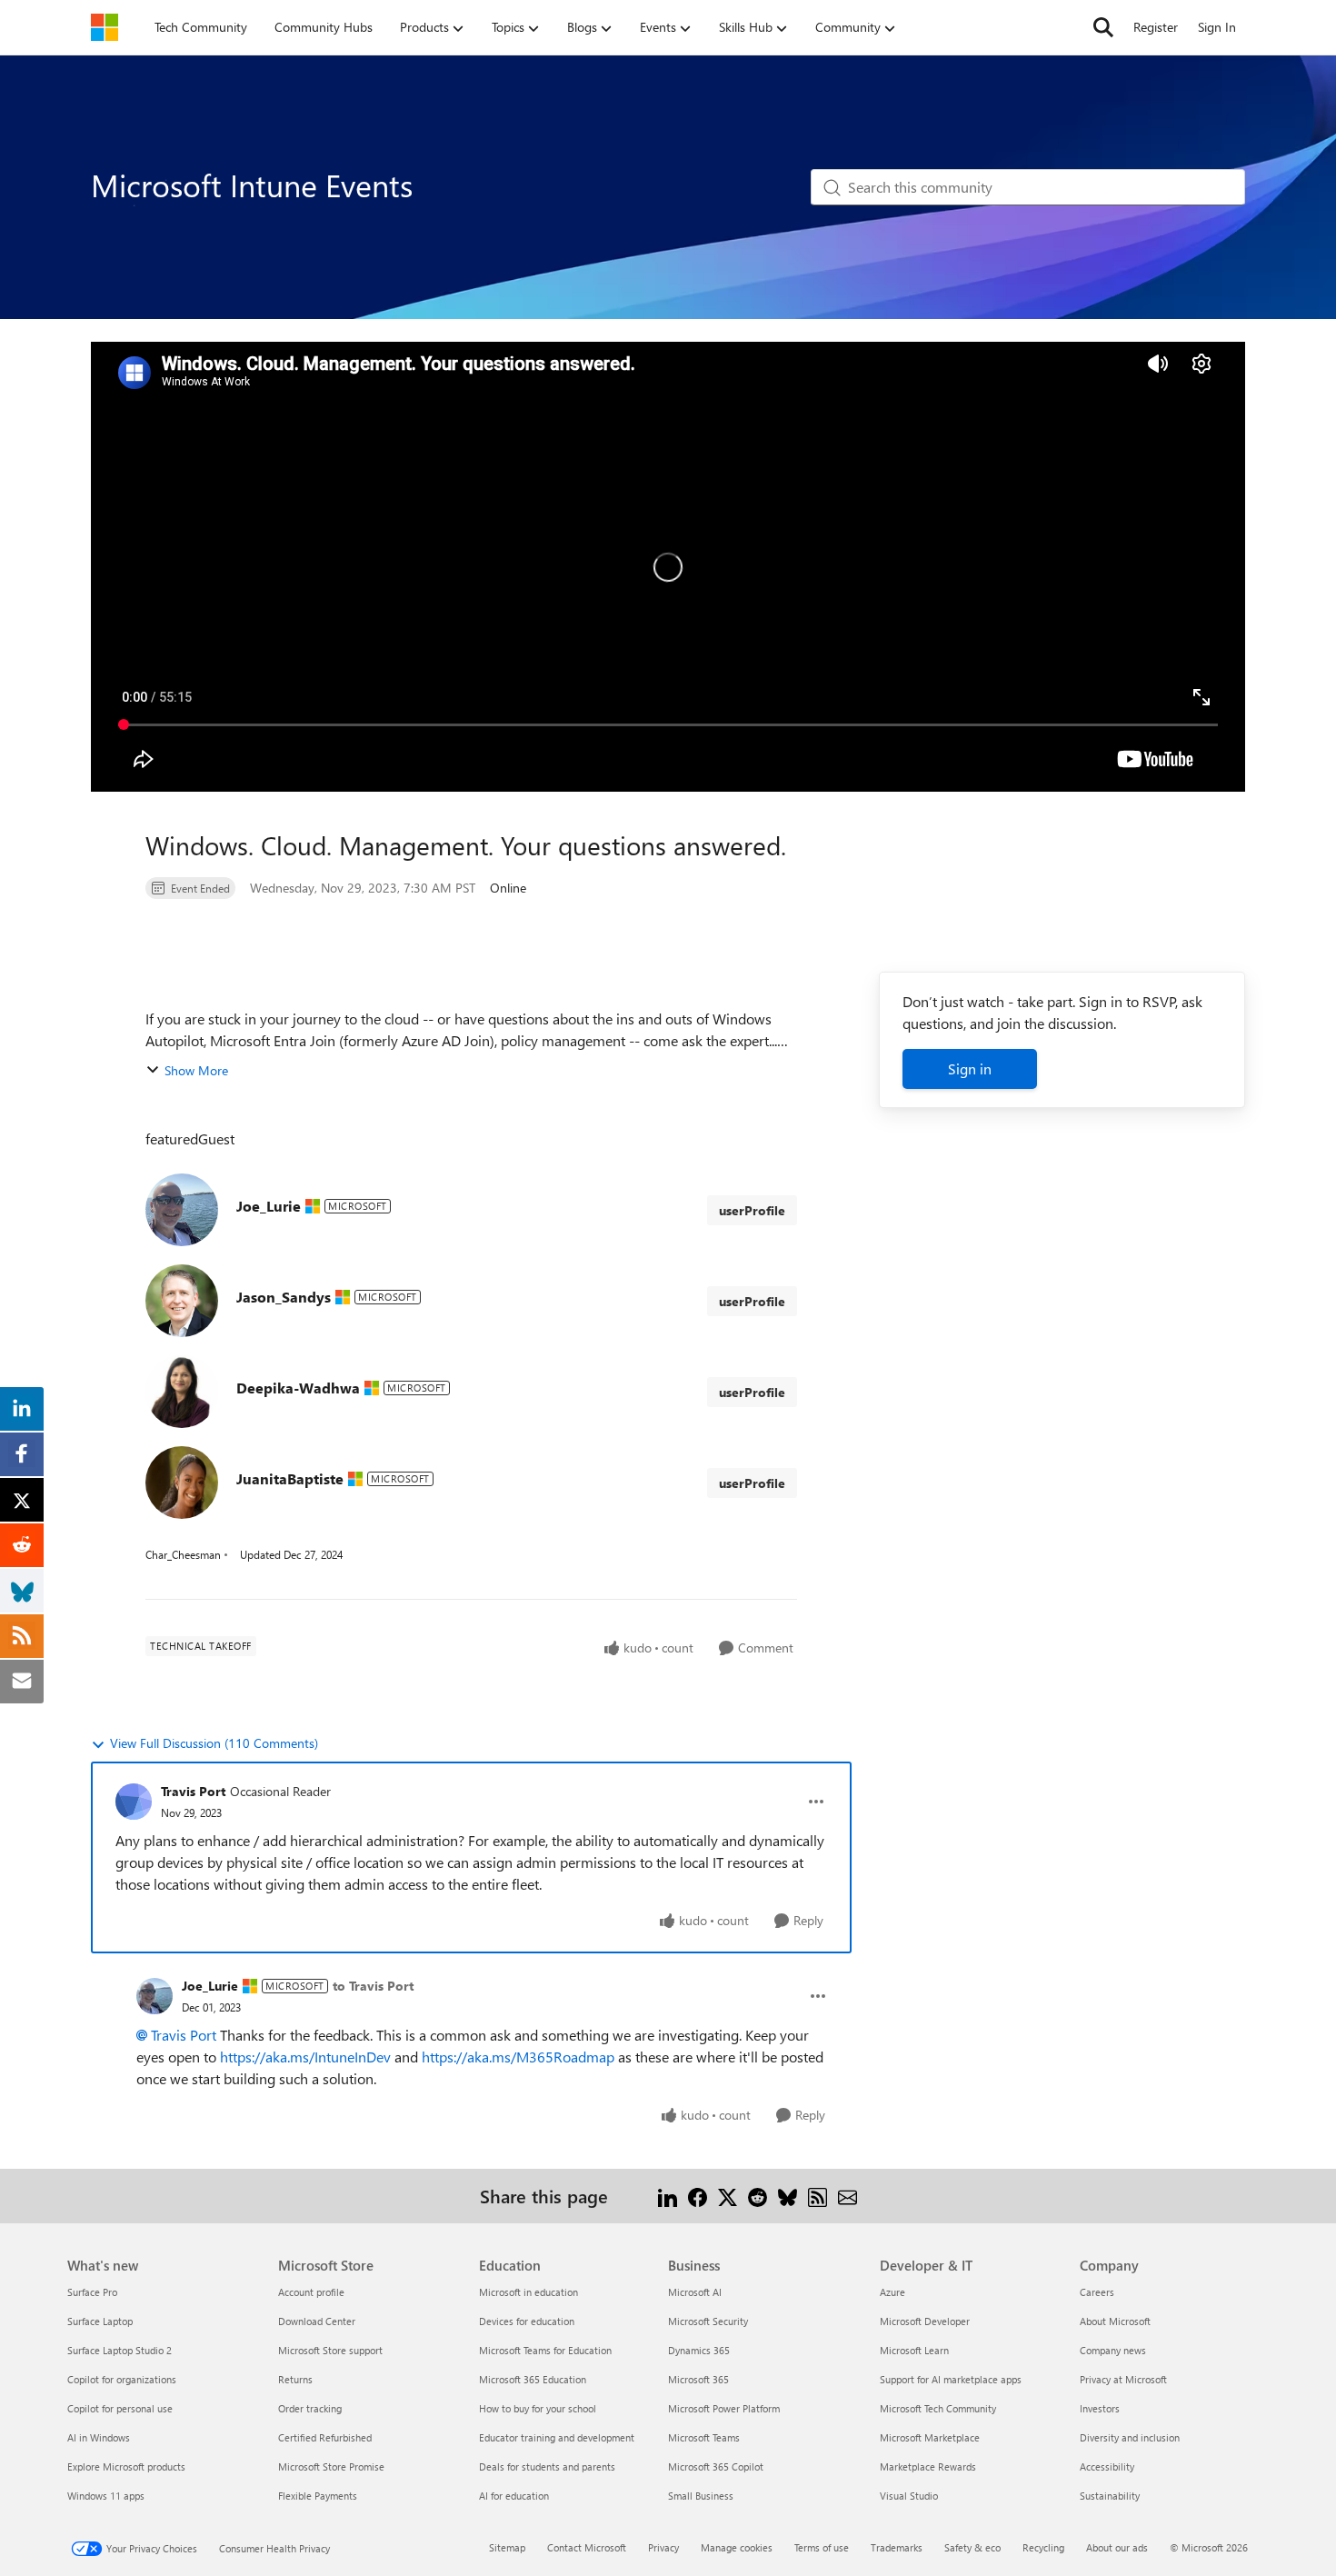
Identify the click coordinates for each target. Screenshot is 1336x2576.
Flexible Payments (318, 2496)
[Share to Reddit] (758, 2196)
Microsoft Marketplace (930, 2437)
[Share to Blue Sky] (788, 2196)
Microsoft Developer (925, 2321)
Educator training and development (557, 2437)
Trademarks (897, 2547)
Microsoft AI (695, 2292)
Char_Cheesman (183, 1554)
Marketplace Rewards (928, 2466)
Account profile (311, 2292)
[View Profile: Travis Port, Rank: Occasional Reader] (134, 1802)
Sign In (1217, 27)
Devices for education (527, 2321)
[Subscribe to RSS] (818, 2196)
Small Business (701, 2496)
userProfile (752, 1210)
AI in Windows (99, 2437)
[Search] (1103, 27)
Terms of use (822, 2547)
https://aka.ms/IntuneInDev (305, 2057)
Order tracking (310, 2408)
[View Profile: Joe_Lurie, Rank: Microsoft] (182, 1210)
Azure (892, 2292)
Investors (1100, 2408)
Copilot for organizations (122, 2379)
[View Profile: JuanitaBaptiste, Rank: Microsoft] (182, 1483)
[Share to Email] (847, 2196)
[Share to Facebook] (698, 2196)
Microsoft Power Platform (724, 2408)
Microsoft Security (708, 2321)
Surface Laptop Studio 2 (120, 2350)
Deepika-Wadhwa (298, 1388)
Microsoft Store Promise (331, 2466)
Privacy (663, 2547)
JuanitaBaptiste (290, 1478)
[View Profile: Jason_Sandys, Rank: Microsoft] (182, 1301)
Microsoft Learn (914, 2350)
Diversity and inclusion (1130, 2437)
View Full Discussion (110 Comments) (214, 1743)
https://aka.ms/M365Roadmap (518, 2057)
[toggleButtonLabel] (816, 1802)
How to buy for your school (538, 2408)
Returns (295, 2379)
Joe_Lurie (269, 1206)
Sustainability (1110, 2496)
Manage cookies (737, 2547)
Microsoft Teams (704, 2437)
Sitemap (507, 2547)
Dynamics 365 (699, 2350)
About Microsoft (1115, 2321)
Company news (1113, 2350)
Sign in (970, 1068)
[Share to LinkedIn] (668, 2196)
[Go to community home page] (105, 27)
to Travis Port (373, 1986)
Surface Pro (92, 2292)
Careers (1097, 2292)
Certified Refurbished (325, 2437)
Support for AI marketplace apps (951, 2379)
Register (1156, 27)
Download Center (317, 2321)
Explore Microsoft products (126, 2466)
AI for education (514, 2496)
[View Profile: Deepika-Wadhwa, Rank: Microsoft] (182, 1392)
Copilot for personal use (120, 2408)
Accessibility (1107, 2466)
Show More (196, 1070)
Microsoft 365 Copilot (716, 2466)
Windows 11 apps (106, 2496)
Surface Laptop (100, 2321)
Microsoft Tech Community (938, 2408)
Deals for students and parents (547, 2466)
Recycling (1043, 2547)
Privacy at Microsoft (1123, 2379)
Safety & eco (972, 2547)
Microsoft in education (528, 2292)
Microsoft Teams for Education (545, 2350)
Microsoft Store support (330, 2350)
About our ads (1117, 2547)
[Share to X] (728, 2196)
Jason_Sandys (284, 1297)
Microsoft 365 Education (533, 2379)
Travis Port (193, 1791)
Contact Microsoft (587, 2547)
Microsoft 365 (698, 2379)
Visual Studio (909, 2496)
